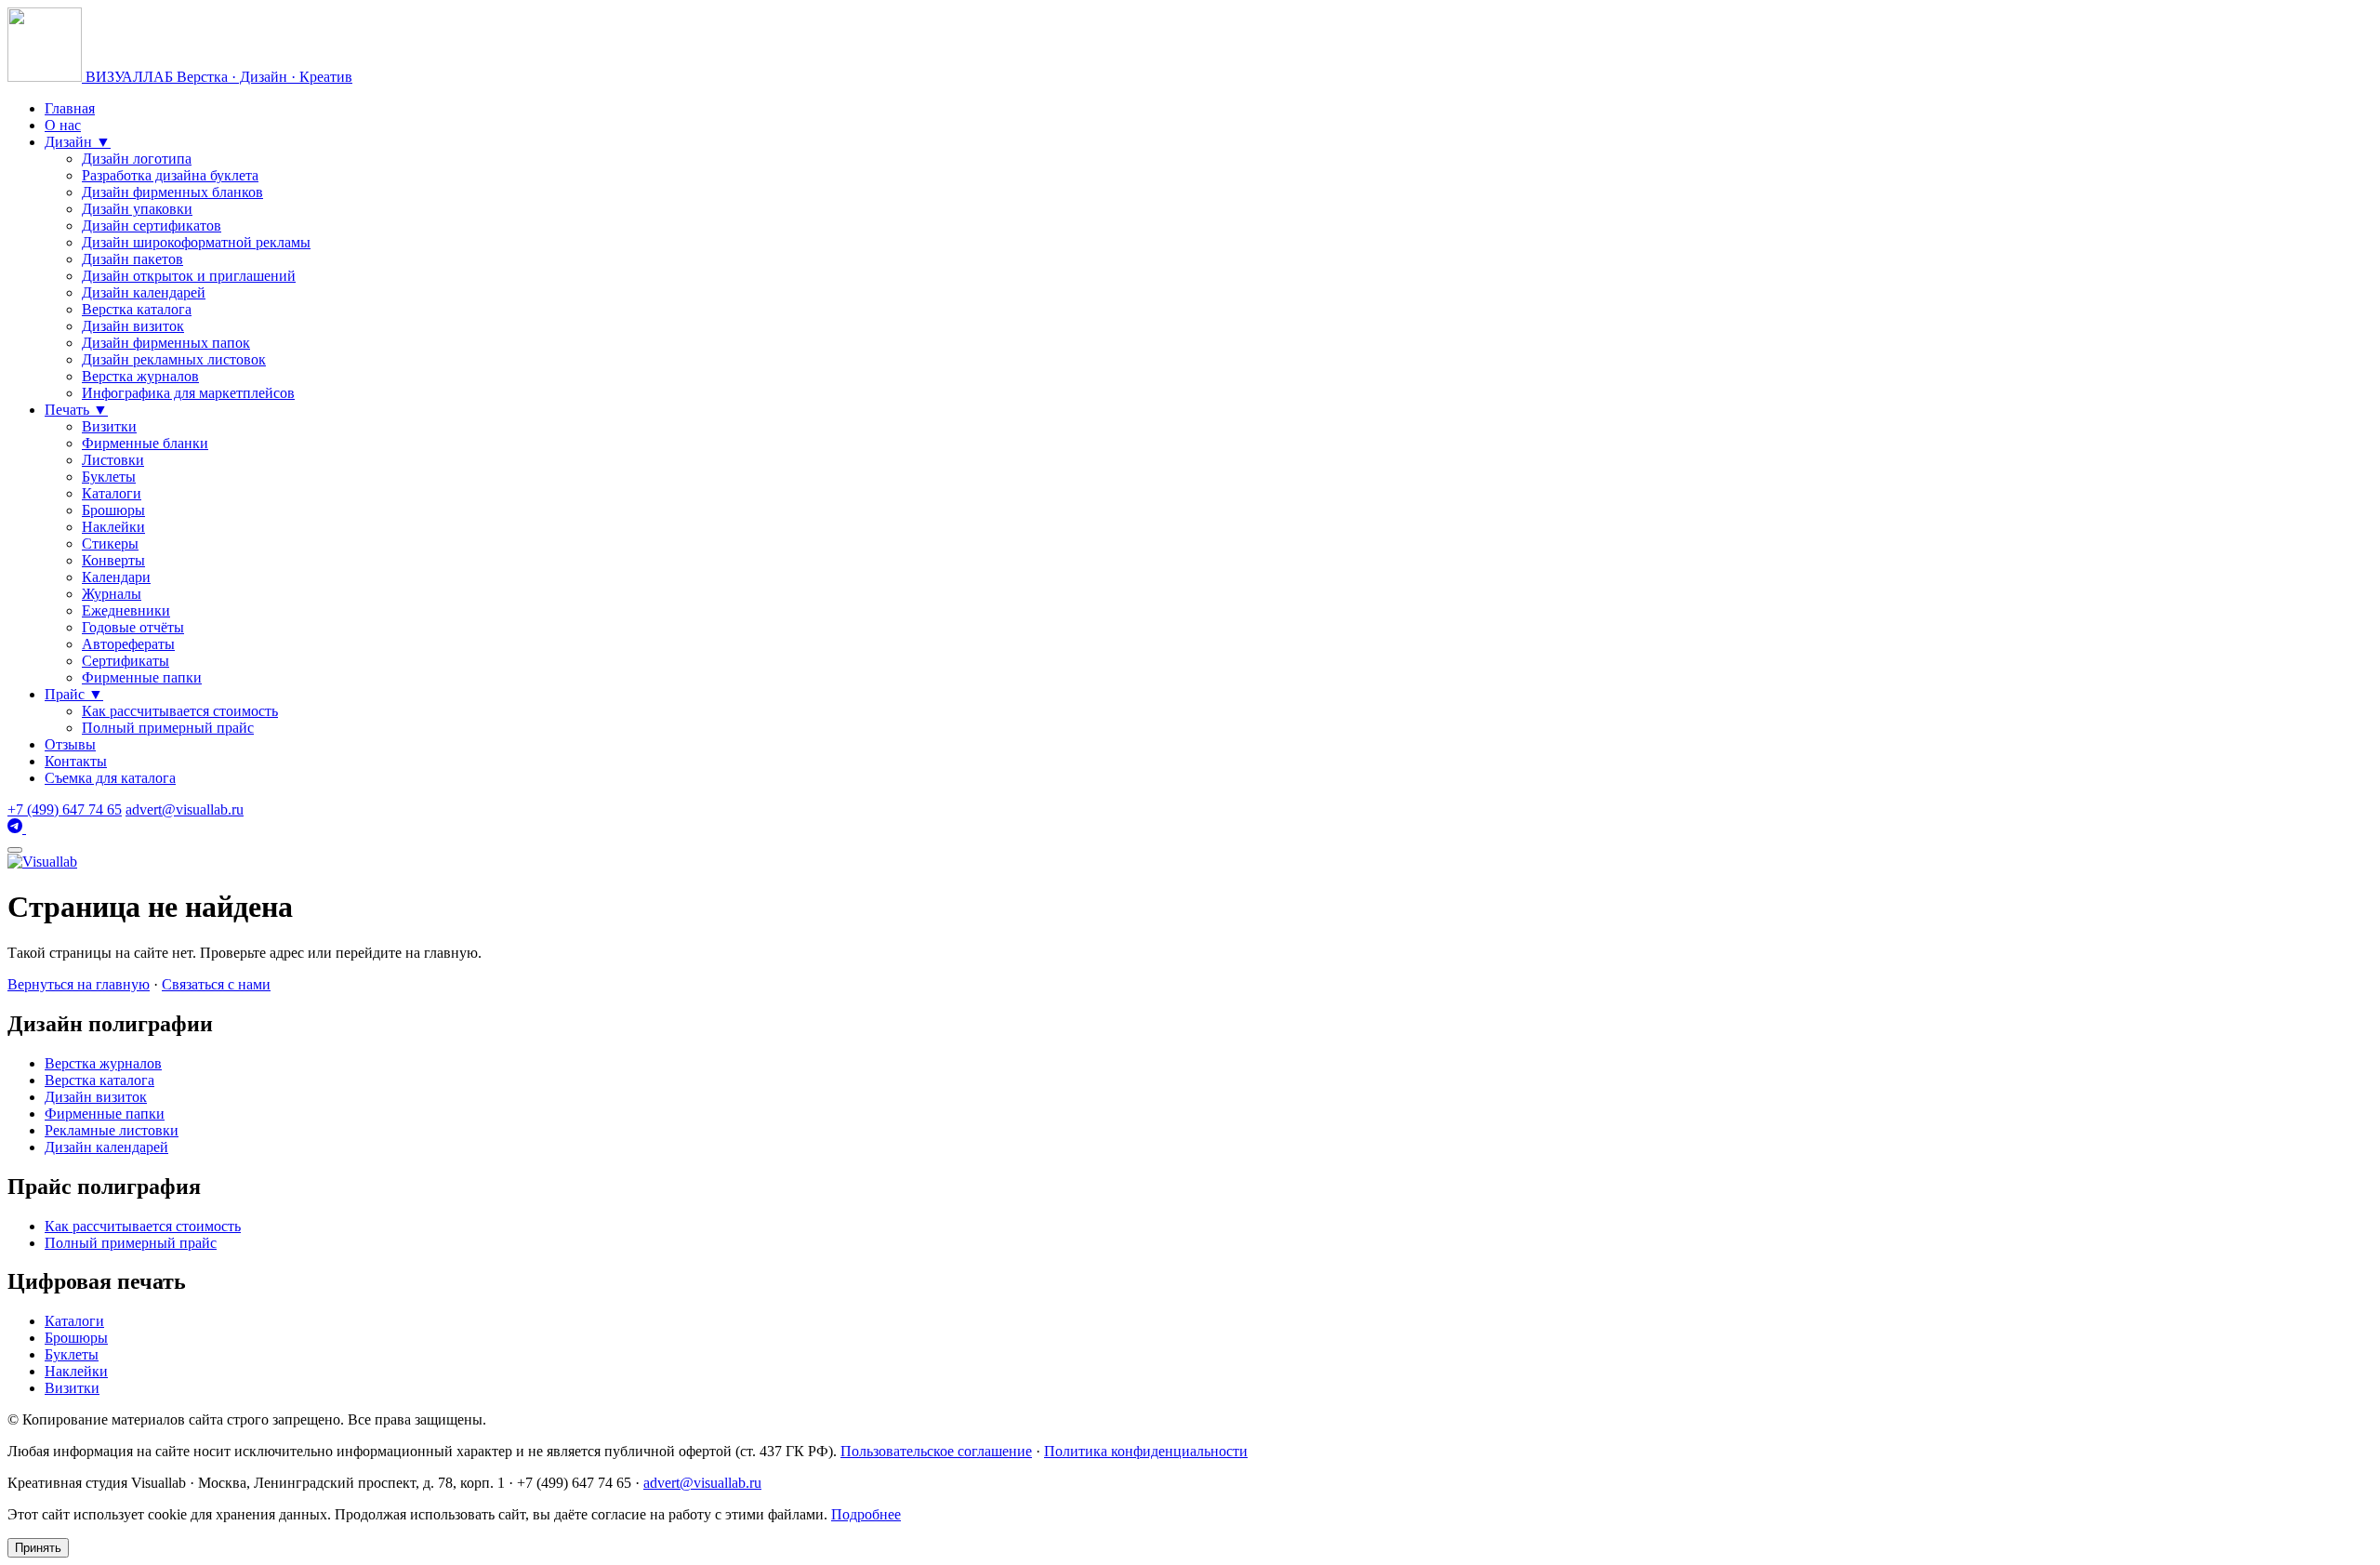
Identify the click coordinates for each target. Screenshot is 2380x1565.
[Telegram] (17, 828)
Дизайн (78, 142)
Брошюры (113, 510)
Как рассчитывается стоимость (180, 711)
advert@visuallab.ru (185, 809)
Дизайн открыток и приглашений (189, 276)
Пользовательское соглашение (936, 1451)
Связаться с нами (216, 984)
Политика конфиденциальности (1146, 1451)
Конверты (113, 560)
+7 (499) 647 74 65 (65, 809)
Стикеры (110, 544)
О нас (63, 125)
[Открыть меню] (15, 850)
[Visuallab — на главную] (42, 862)
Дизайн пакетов (132, 259)
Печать (76, 410)
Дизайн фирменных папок (166, 343)
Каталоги (112, 493)
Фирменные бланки (145, 443)
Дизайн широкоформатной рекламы (196, 242)
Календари (116, 577)
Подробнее (866, 1514)
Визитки (109, 426)
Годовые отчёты (133, 627)
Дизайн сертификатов (152, 225)
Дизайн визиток (133, 326)
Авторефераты (128, 644)
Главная (70, 108)
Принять (38, 1548)
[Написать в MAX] (33, 828)
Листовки (113, 460)
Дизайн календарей (144, 292)
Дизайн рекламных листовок (174, 359)
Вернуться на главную (79, 984)
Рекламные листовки (112, 1130)
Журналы (112, 594)
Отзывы (70, 744)
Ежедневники (126, 610)
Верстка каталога (137, 309)
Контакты (76, 761)
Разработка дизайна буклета (170, 175)
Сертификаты (126, 661)
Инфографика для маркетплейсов (188, 393)
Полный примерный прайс (168, 728)
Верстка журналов (140, 376)
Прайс (74, 694)
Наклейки (113, 527)
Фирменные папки (142, 677)
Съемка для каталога (110, 778)
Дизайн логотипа (137, 159)
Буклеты (109, 477)
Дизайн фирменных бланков (172, 192)
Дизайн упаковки (137, 209)
